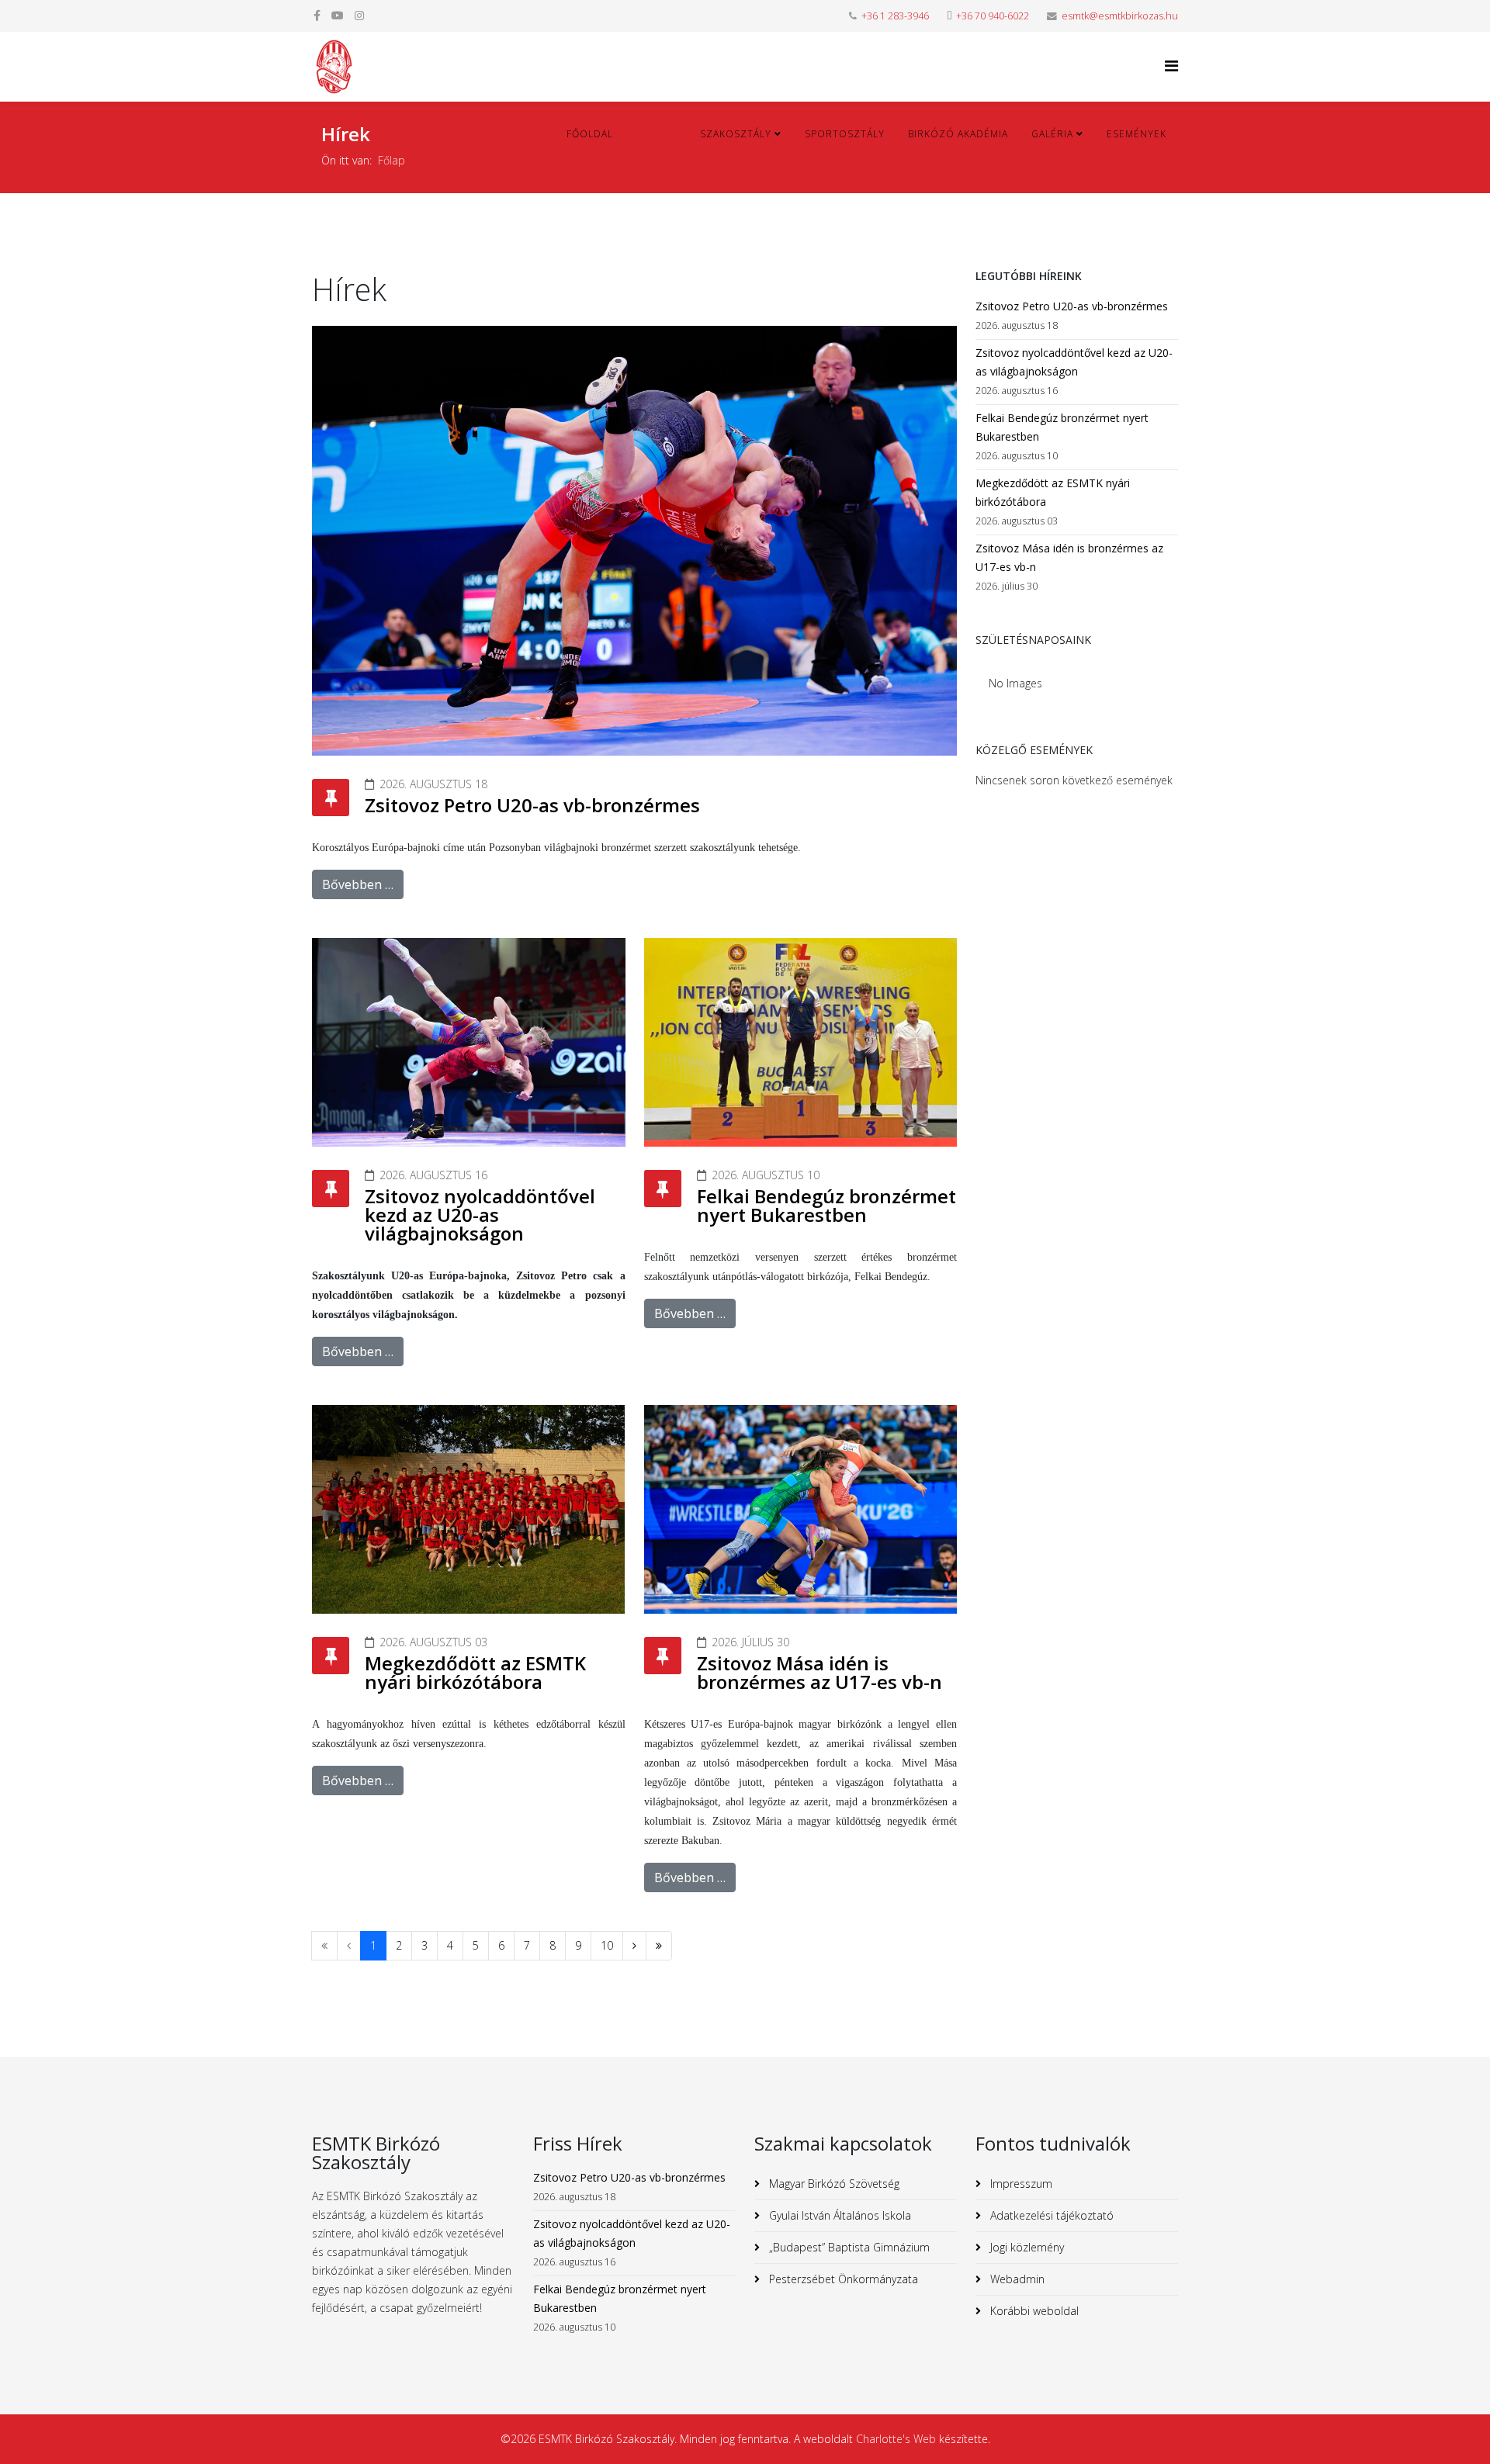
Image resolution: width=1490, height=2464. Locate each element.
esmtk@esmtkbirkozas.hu (1120, 16)
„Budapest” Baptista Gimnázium (848, 2247)
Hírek (651, 134)
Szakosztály (736, 134)
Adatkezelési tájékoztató (1050, 2215)
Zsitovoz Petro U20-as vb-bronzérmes (532, 805)
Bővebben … (358, 884)
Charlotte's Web (896, 2439)
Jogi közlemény (1026, 2247)
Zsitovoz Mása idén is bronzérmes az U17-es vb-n (819, 1672)
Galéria (1052, 134)
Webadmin (1016, 2279)
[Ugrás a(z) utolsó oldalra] (659, 1946)
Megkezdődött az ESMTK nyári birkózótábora (475, 1672)
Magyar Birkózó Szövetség (833, 2184)
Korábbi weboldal (1033, 2311)
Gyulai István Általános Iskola (839, 2215)
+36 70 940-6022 (993, 16)
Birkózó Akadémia (958, 134)
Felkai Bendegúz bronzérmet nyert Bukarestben (826, 1205)
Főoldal (590, 134)
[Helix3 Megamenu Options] (1171, 66)
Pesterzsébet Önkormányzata (842, 2279)
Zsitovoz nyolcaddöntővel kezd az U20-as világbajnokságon (480, 1215)
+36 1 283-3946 (895, 16)
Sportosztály (845, 134)
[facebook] (317, 15)
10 (607, 1945)
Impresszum (1020, 2184)
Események (1137, 134)
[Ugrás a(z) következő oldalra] (634, 1946)
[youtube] (338, 15)
